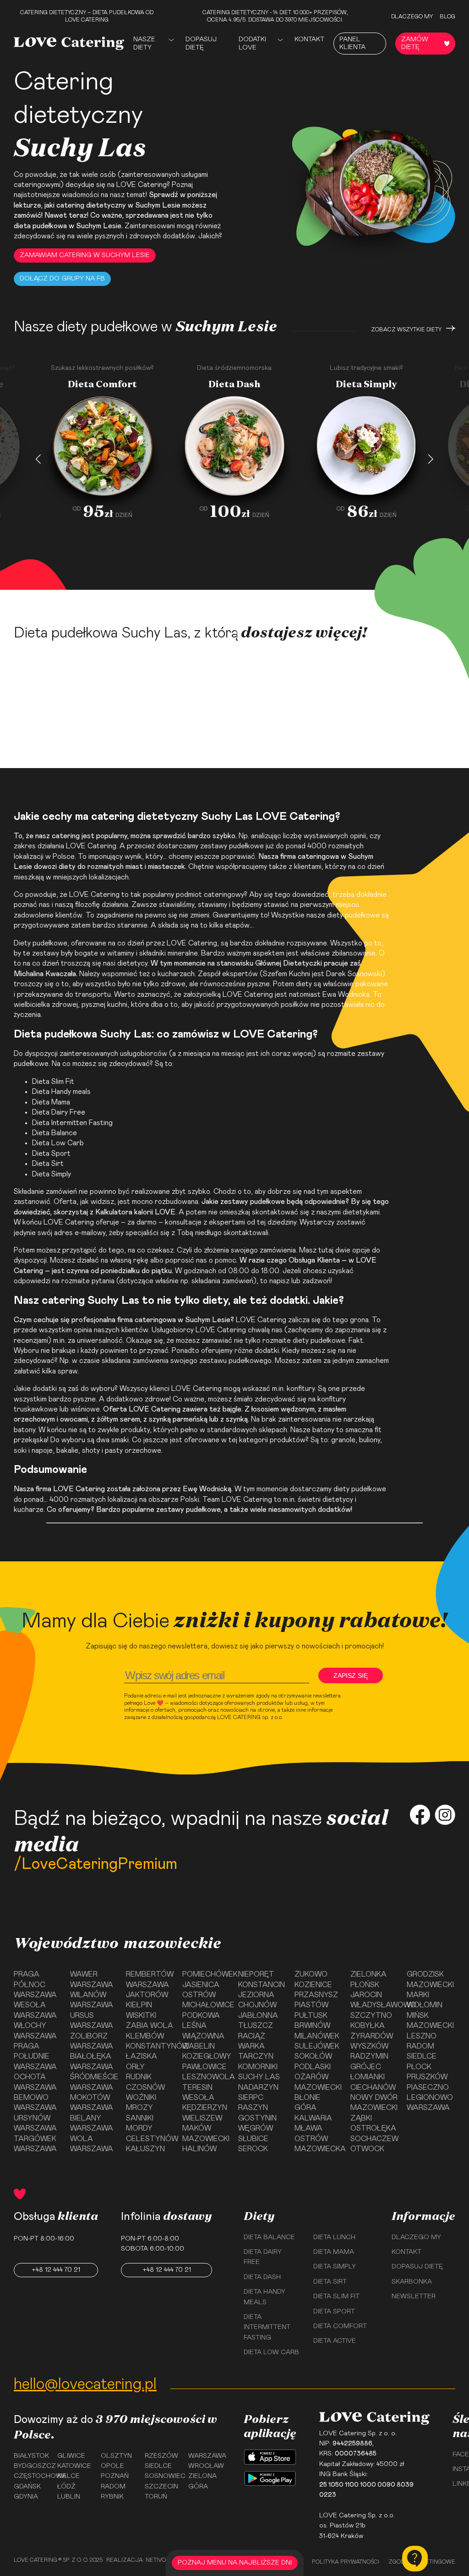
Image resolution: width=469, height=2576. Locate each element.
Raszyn (253, 2108)
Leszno (422, 2036)
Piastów (311, 2005)
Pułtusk (311, 2016)
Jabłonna (258, 2016)
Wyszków (369, 2046)
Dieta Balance (55, 1133)
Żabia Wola (150, 2026)
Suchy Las (259, 2077)
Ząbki (361, 2118)
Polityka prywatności (346, 2562)
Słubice (253, 2139)
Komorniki (258, 2067)
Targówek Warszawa (35, 2144)
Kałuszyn (145, 2149)
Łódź (66, 2487)
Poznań (115, 2476)
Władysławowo (375, 2005)
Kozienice (313, 1985)
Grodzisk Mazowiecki (430, 1979)
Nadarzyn (258, 2087)
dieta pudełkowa (40, 226)
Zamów (97, 571)
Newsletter (414, 2296)
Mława (308, 2128)
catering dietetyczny (91, 205)
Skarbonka (412, 2282)
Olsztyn (116, 2456)
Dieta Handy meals (61, 1092)
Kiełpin (139, 2005)
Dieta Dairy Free (59, 1112)
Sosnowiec (163, 2476)
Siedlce (422, 2056)
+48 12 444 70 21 (56, 2270)
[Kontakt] (415, 2559)
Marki (418, 1995)
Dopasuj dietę (201, 44)
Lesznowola (207, 2077)
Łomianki (368, 2077)
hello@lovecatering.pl (85, 2384)
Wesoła (198, 2098)
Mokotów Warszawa (92, 2103)
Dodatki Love (252, 44)
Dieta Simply (335, 2267)
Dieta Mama (51, 1102)
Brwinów (312, 2026)
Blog (447, 16)
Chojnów (257, 2005)
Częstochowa (32, 2476)
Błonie (308, 2098)
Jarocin (366, 1995)
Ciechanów (373, 2087)
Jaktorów (147, 1995)
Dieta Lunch (334, 2237)
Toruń (156, 2497)
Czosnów (145, 2087)
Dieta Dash (262, 2277)
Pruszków (427, 2077)
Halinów (199, 2149)
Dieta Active (335, 2341)
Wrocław (206, 2466)
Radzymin (369, 2056)
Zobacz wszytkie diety (406, 330)
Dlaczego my (412, 16)
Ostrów (199, 1995)
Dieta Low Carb (58, 1143)
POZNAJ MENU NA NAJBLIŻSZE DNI (235, 2563)
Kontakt (309, 39)
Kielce (68, 2476)
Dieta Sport (51, 1153)
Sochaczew (374, 2139)
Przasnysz (316, 1995)
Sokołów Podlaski (313, 2061)
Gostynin (257, 2118)
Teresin (197, 2087)
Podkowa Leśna (201, 2021)
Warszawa (428, 2108)
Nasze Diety (144, 44)
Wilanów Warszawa (92, 2000)
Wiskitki (141, 2016)
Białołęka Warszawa (92, 2061)
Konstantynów (150, 2046)
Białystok (31, 2456)
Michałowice (207, 2005)
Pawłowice (205, 2067)
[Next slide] (431, 459)
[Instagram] (445, 1816)
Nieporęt (256, 1974)
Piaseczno (428, 2087)
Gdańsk (27, 2487)
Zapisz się (351, 1675)
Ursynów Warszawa (35, 2123)
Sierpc (251, 2098)
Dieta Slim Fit (53, 1082)
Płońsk (365, 1985)
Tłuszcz (256, 2026)
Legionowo (430, 2098)
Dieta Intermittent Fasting (267, 2327)
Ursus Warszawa (92, 2021)
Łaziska (142, 2056)
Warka (251, 2046)
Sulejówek (317, 2046)
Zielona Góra (202, 2481)
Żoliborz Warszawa (92, 2041)
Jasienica (201, 1985)
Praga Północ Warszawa (35, 1985)
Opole (112, 2466)
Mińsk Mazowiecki (430, 2021)
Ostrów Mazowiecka (319, 2144)
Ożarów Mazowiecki (318, 2082)
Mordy (139, 2128)
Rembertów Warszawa (150, 1979)
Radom (420, 2046)
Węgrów (256, 2128)
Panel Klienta (352, 43)
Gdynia (26, 2497)
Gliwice (71, 2456)
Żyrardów (372, 2036)
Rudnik (139, 2077)
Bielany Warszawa (92, 2123)
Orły (135, 2067)
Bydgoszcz (32, 2466)
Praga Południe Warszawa (35, 2057)
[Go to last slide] (38, 459)
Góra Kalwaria (313, 2113)
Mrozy (139, 2108)
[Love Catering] (69, 43)
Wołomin (425, 2005)
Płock (419, 2067)
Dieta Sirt (48, 1164)
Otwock (367, 2149)
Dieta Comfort (340, 2326)
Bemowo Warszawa (35, 2103)
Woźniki (141, 2098)
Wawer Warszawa (92, 1979)
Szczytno (371, 2016)
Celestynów (150, 2139)
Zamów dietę (415, 43)
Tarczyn (256, 2056)
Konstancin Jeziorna (262, 1990)
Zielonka (368, 1974)
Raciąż (252, 2036)
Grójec (366, 2067)
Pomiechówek (207, 1974)
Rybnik (112, 2497)
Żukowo (311, 1974)
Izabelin (199, 2046)
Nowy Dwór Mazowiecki (374, 2103)
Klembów (145, 2036)
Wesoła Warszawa (35, 2010)
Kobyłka (368, 2026)
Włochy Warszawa (35, 2031)
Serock (253, 2149)
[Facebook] (420, 1816)
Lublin (69, 2497)
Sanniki (140, 2118)
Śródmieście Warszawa (94, 2082)
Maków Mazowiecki (206, 2133)
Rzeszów (161, 2456)
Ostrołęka (373, 2128)
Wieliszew (202, 2118)
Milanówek (317, 2036)
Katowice (74, 2466)
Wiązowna (203, 2036)
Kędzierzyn (205, 2108)
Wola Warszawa (92, 2144)
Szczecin (161, 2487)
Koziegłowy (207, 2056)
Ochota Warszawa (35, 2082)
